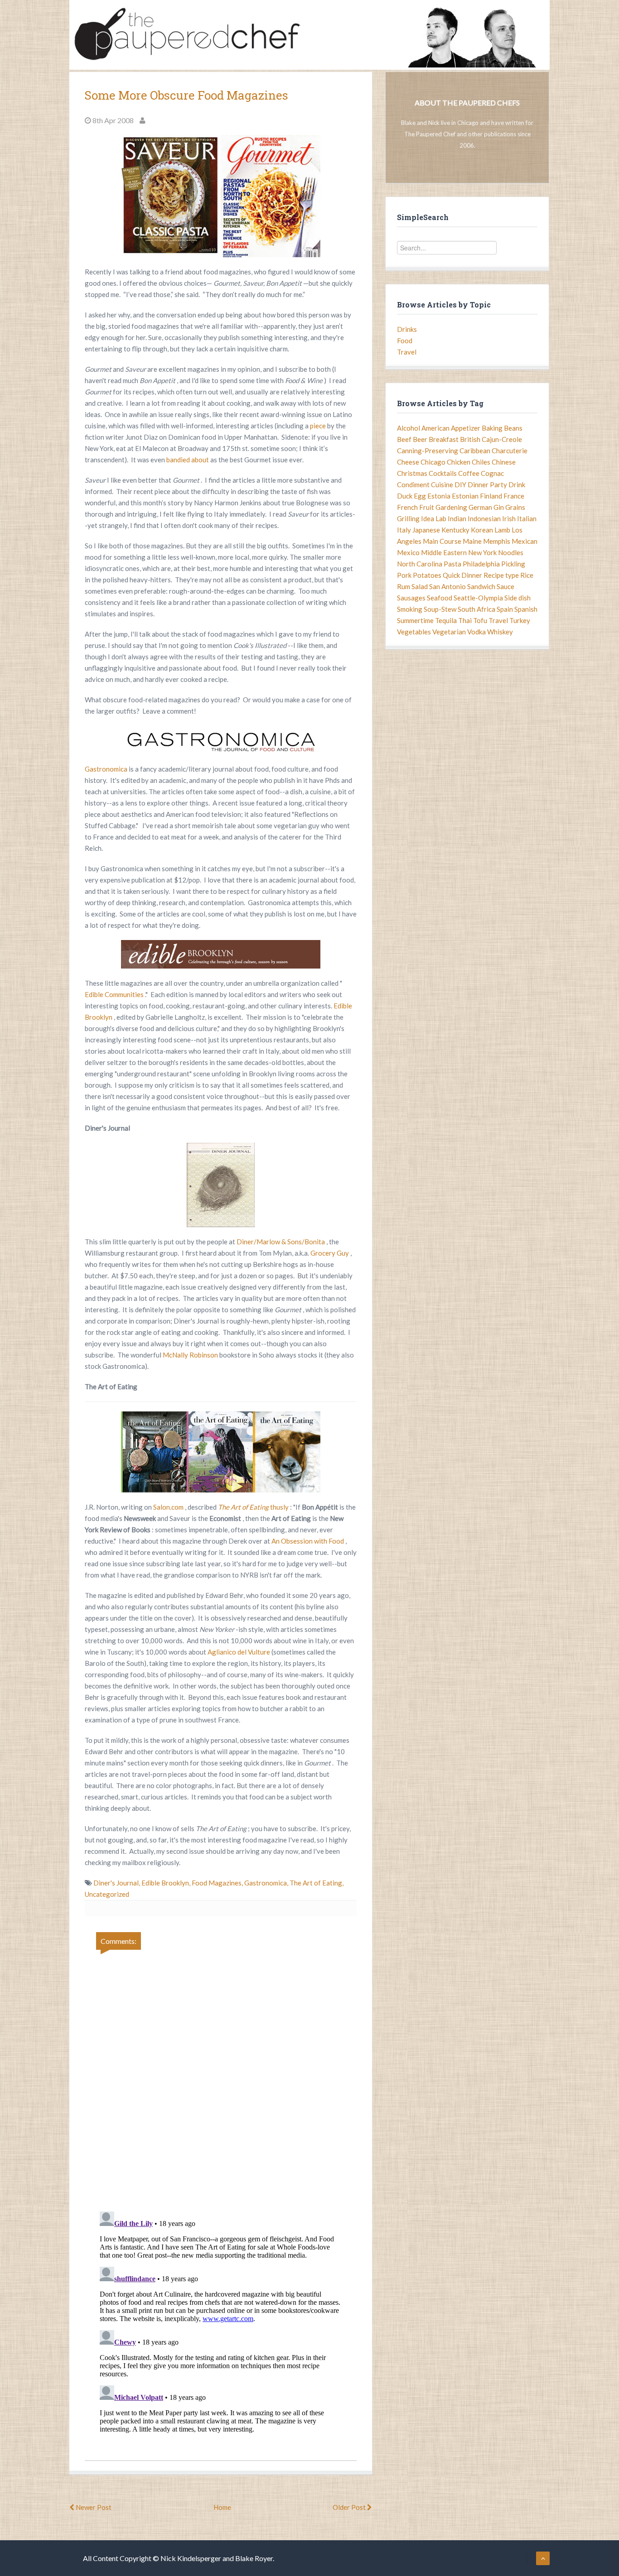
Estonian (465, 496)
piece (319, 426)
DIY (460, 484)
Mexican (525, 541)
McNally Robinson (191, 1355)
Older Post (350, 2507)
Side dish (517, 598)
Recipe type (501, 575)
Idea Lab (434, 518)
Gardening (451, 507)
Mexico (408, 552)
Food (405, 341)
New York (482, 552)
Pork (404, 575)
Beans (513, 428)
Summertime (415, 620)
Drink (517, 484)
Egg (420, 496)
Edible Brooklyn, (167, 1883)
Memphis (497, 541)
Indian (457, 518)
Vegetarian (449, 632)
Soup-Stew (440, 609)
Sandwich (481, 586)
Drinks (407, 329)
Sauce (505, 586)
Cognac (492, 473)
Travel (407, 352)
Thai (465, 620)
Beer (420, 439)
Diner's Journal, (117, 1883)
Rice (527, 575)
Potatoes (427, 575)
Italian (527, 518)
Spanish (526, 609)
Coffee (469, 473)
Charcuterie (510, 451)
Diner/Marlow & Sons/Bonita (281, 1242)
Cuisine (442, 484)
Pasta (452, 564)
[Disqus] (221, 2075)
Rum (404, 586)
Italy (404, 530)
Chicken (459, 462)
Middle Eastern (444, 552)
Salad (420, 586)
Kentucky (455, 530)
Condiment (413, 484)
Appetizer (466, 428)
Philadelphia (481, 564)
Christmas (412, 473)
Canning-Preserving (428, 451)
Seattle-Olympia (478, 598)
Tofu (480, 620)
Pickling (513, 564)
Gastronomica (107, 769)
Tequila (446, 620)
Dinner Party (487, 484)
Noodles (511, 552)
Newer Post (93, 2507)
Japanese (426, 530)
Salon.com (169, 1507)
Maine (472, 541)
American (435, 428)
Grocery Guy (330, 1253)
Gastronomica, (267, 1883)
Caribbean (475, 451)
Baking (492, 428)
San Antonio (447, 586)
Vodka (476, 632)
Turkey (520, 620)
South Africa (476, 609)
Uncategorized (107, 1894)
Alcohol (409, 428)
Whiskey (500, 632)
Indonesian (484, 518)
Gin (499, 507)
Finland (491, 496)
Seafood (440, 598)
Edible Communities (115, 994)
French (407, 507)
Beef (404, 439)
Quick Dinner (462, 575)
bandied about (188, 460)
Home (222, 2507)
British (470, 439)
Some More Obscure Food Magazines (186, 95)
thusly (280, 1507)
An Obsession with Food (308, 1541)
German (480, 507)
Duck (405, 496)
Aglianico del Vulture (239, 1652)
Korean (482, 530)
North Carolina (420, 564)
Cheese (408, 462)
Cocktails (443, 473)
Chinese (504, 462)
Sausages (411, 598)
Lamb (502, 530)
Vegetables (414, 632)
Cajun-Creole (502, 439)
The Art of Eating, (317, 1883)
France (514, 496)
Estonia (439, 496)
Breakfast (444, 439)
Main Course (442, 541)
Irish (509, 518)
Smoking (410, 609)
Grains (515, 507)
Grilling (408, 518)
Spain (505, 609)
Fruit (427, 507)
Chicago (433, 462)
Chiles (481, 462)
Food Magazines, (218, 1883)
